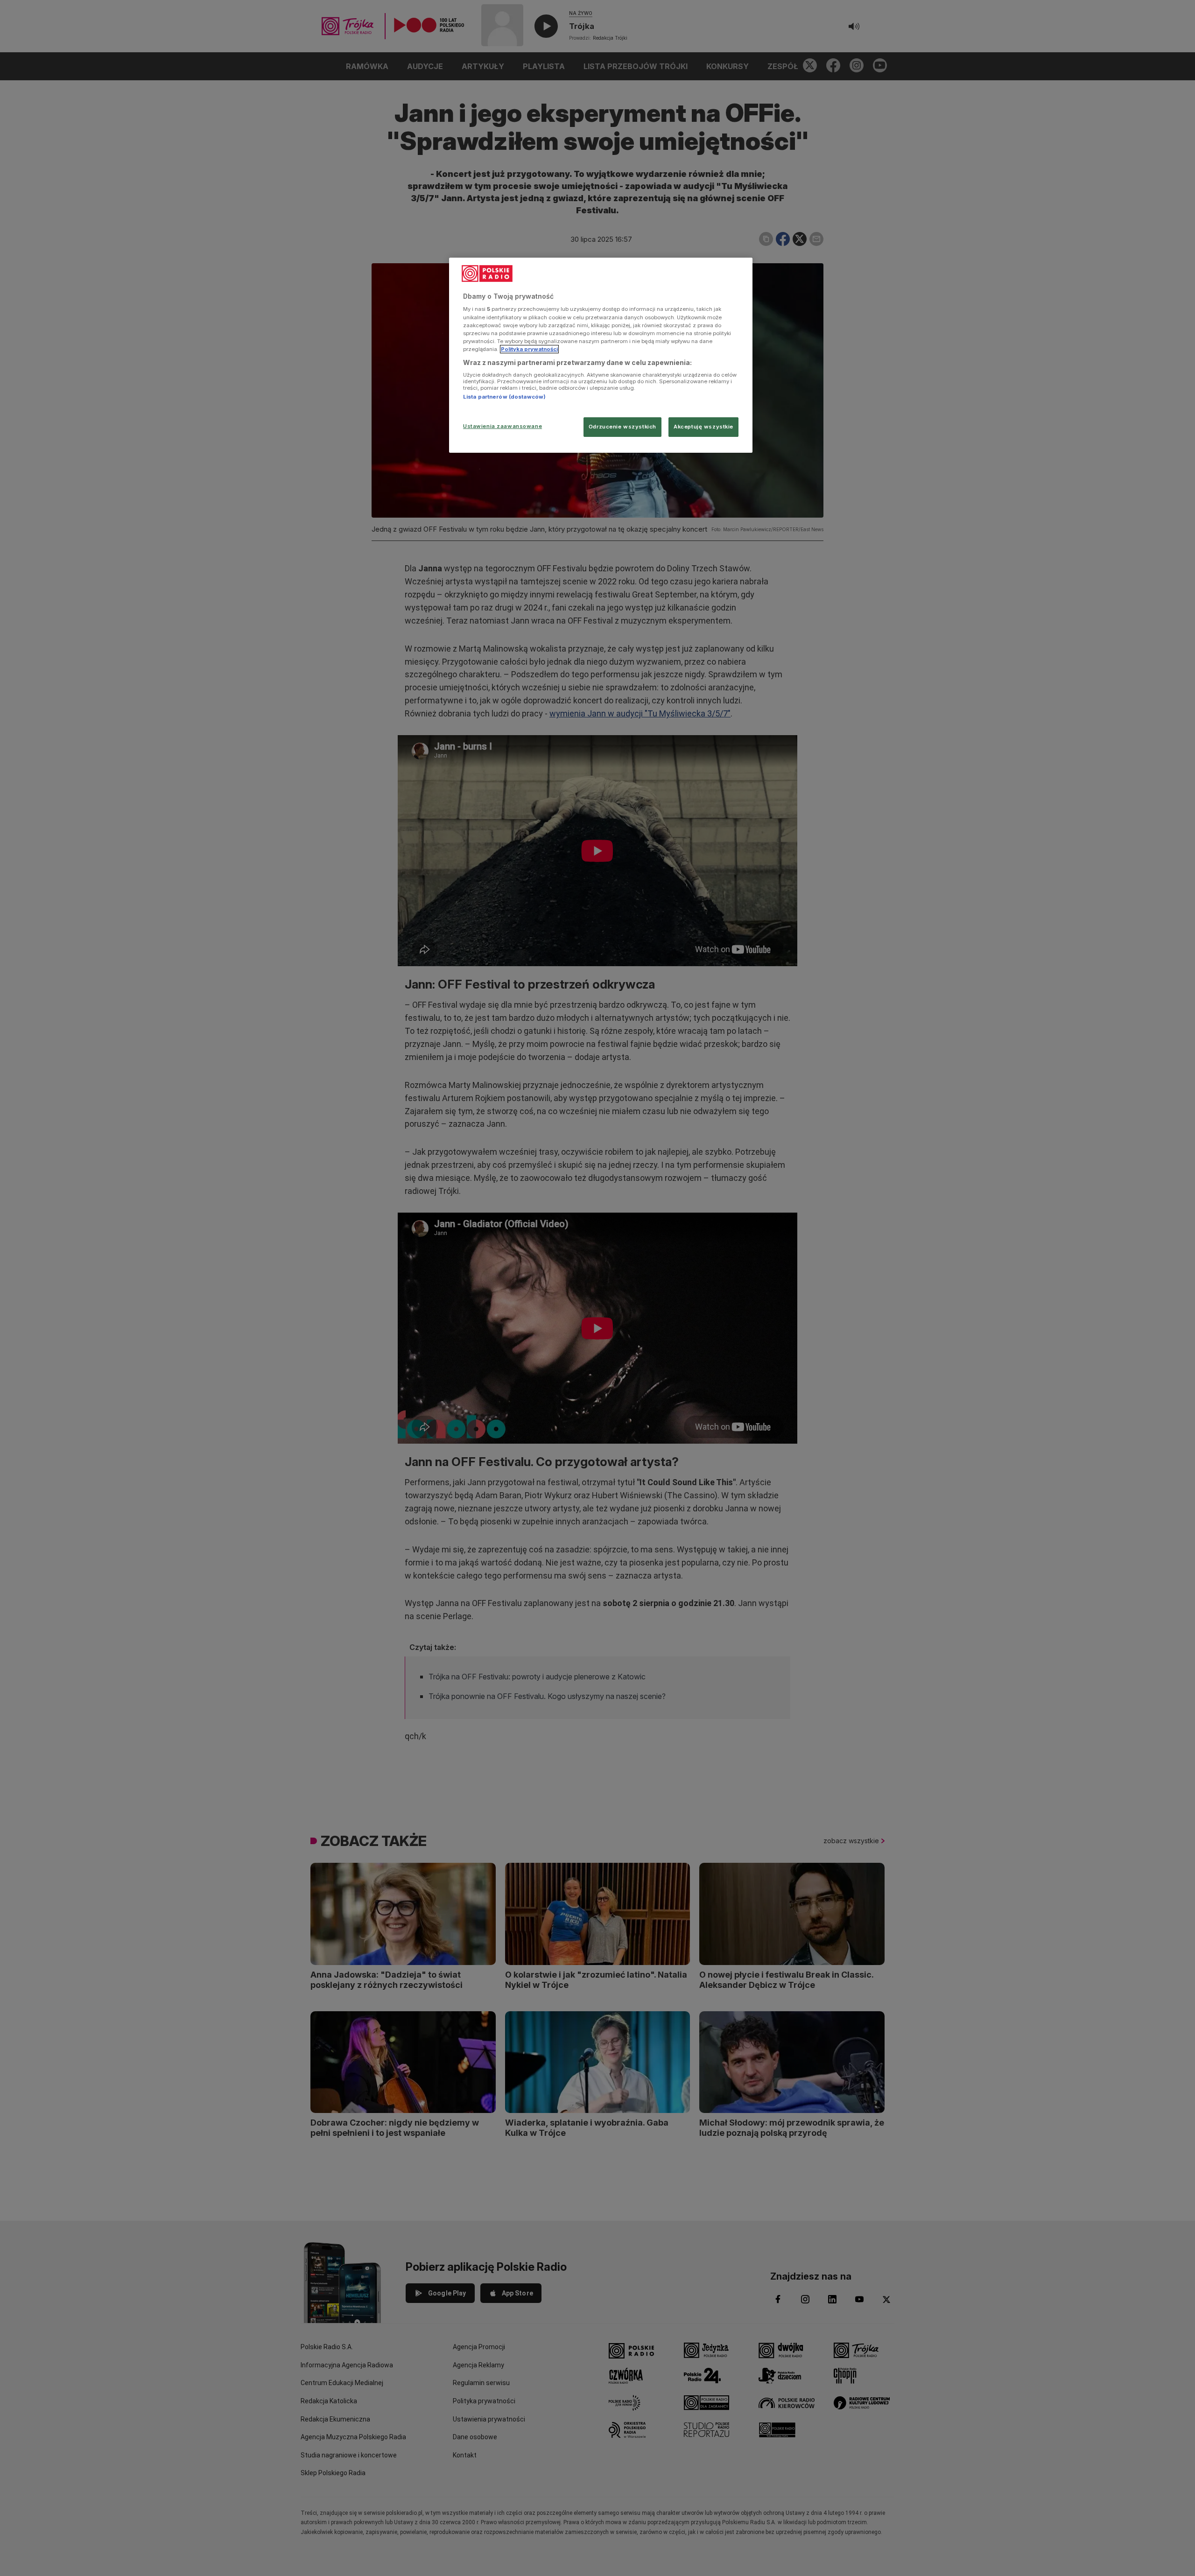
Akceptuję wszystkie (703, 427)
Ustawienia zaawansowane (503, 426)
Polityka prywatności (529, 349)
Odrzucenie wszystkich (622, 427)
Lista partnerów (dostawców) (504, 397)
